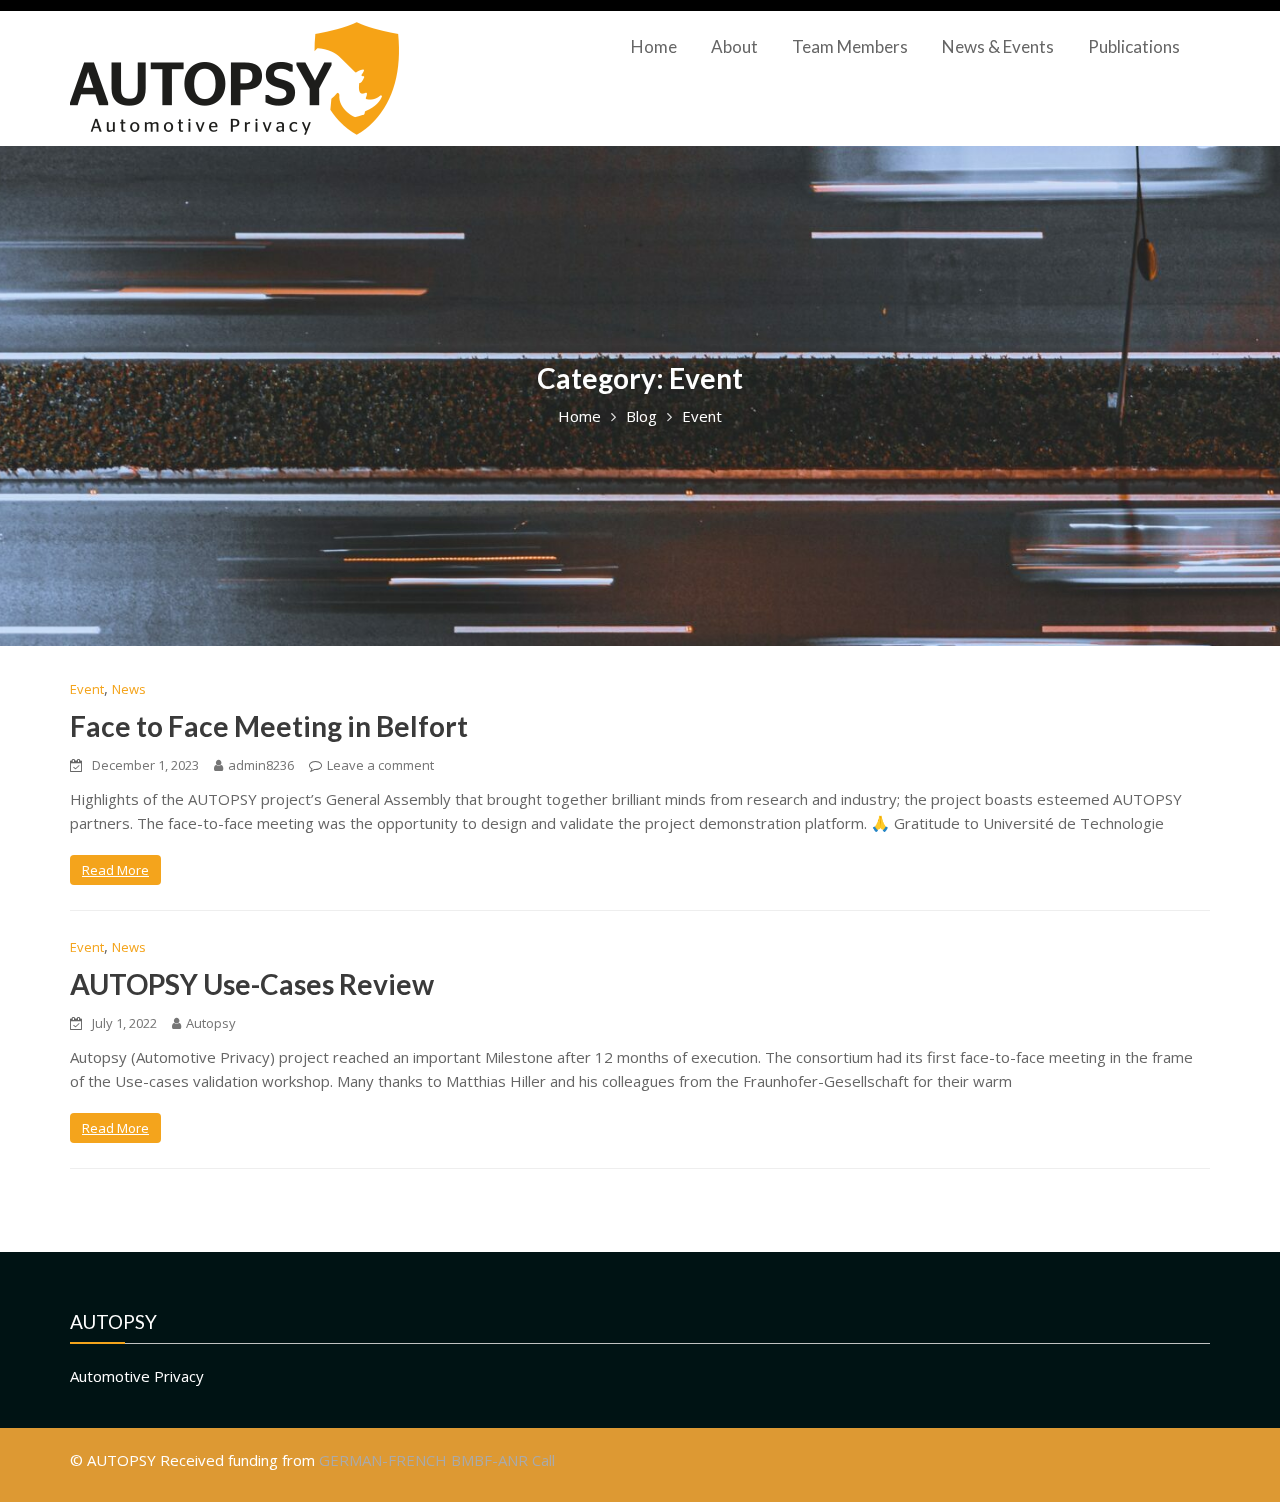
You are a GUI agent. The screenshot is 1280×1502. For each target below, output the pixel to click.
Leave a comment (380, 765)
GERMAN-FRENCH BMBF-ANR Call (437, 1460)
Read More (115, 870)
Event (87, 689)
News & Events (998, 46)
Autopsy (211, 1023)
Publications (1134, 46)
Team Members (850, 46)
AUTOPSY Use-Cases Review (252, 984)
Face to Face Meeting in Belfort (269, 726)
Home (654, 46)
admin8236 (261, 765)
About (734, 46)
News (129, 689)
